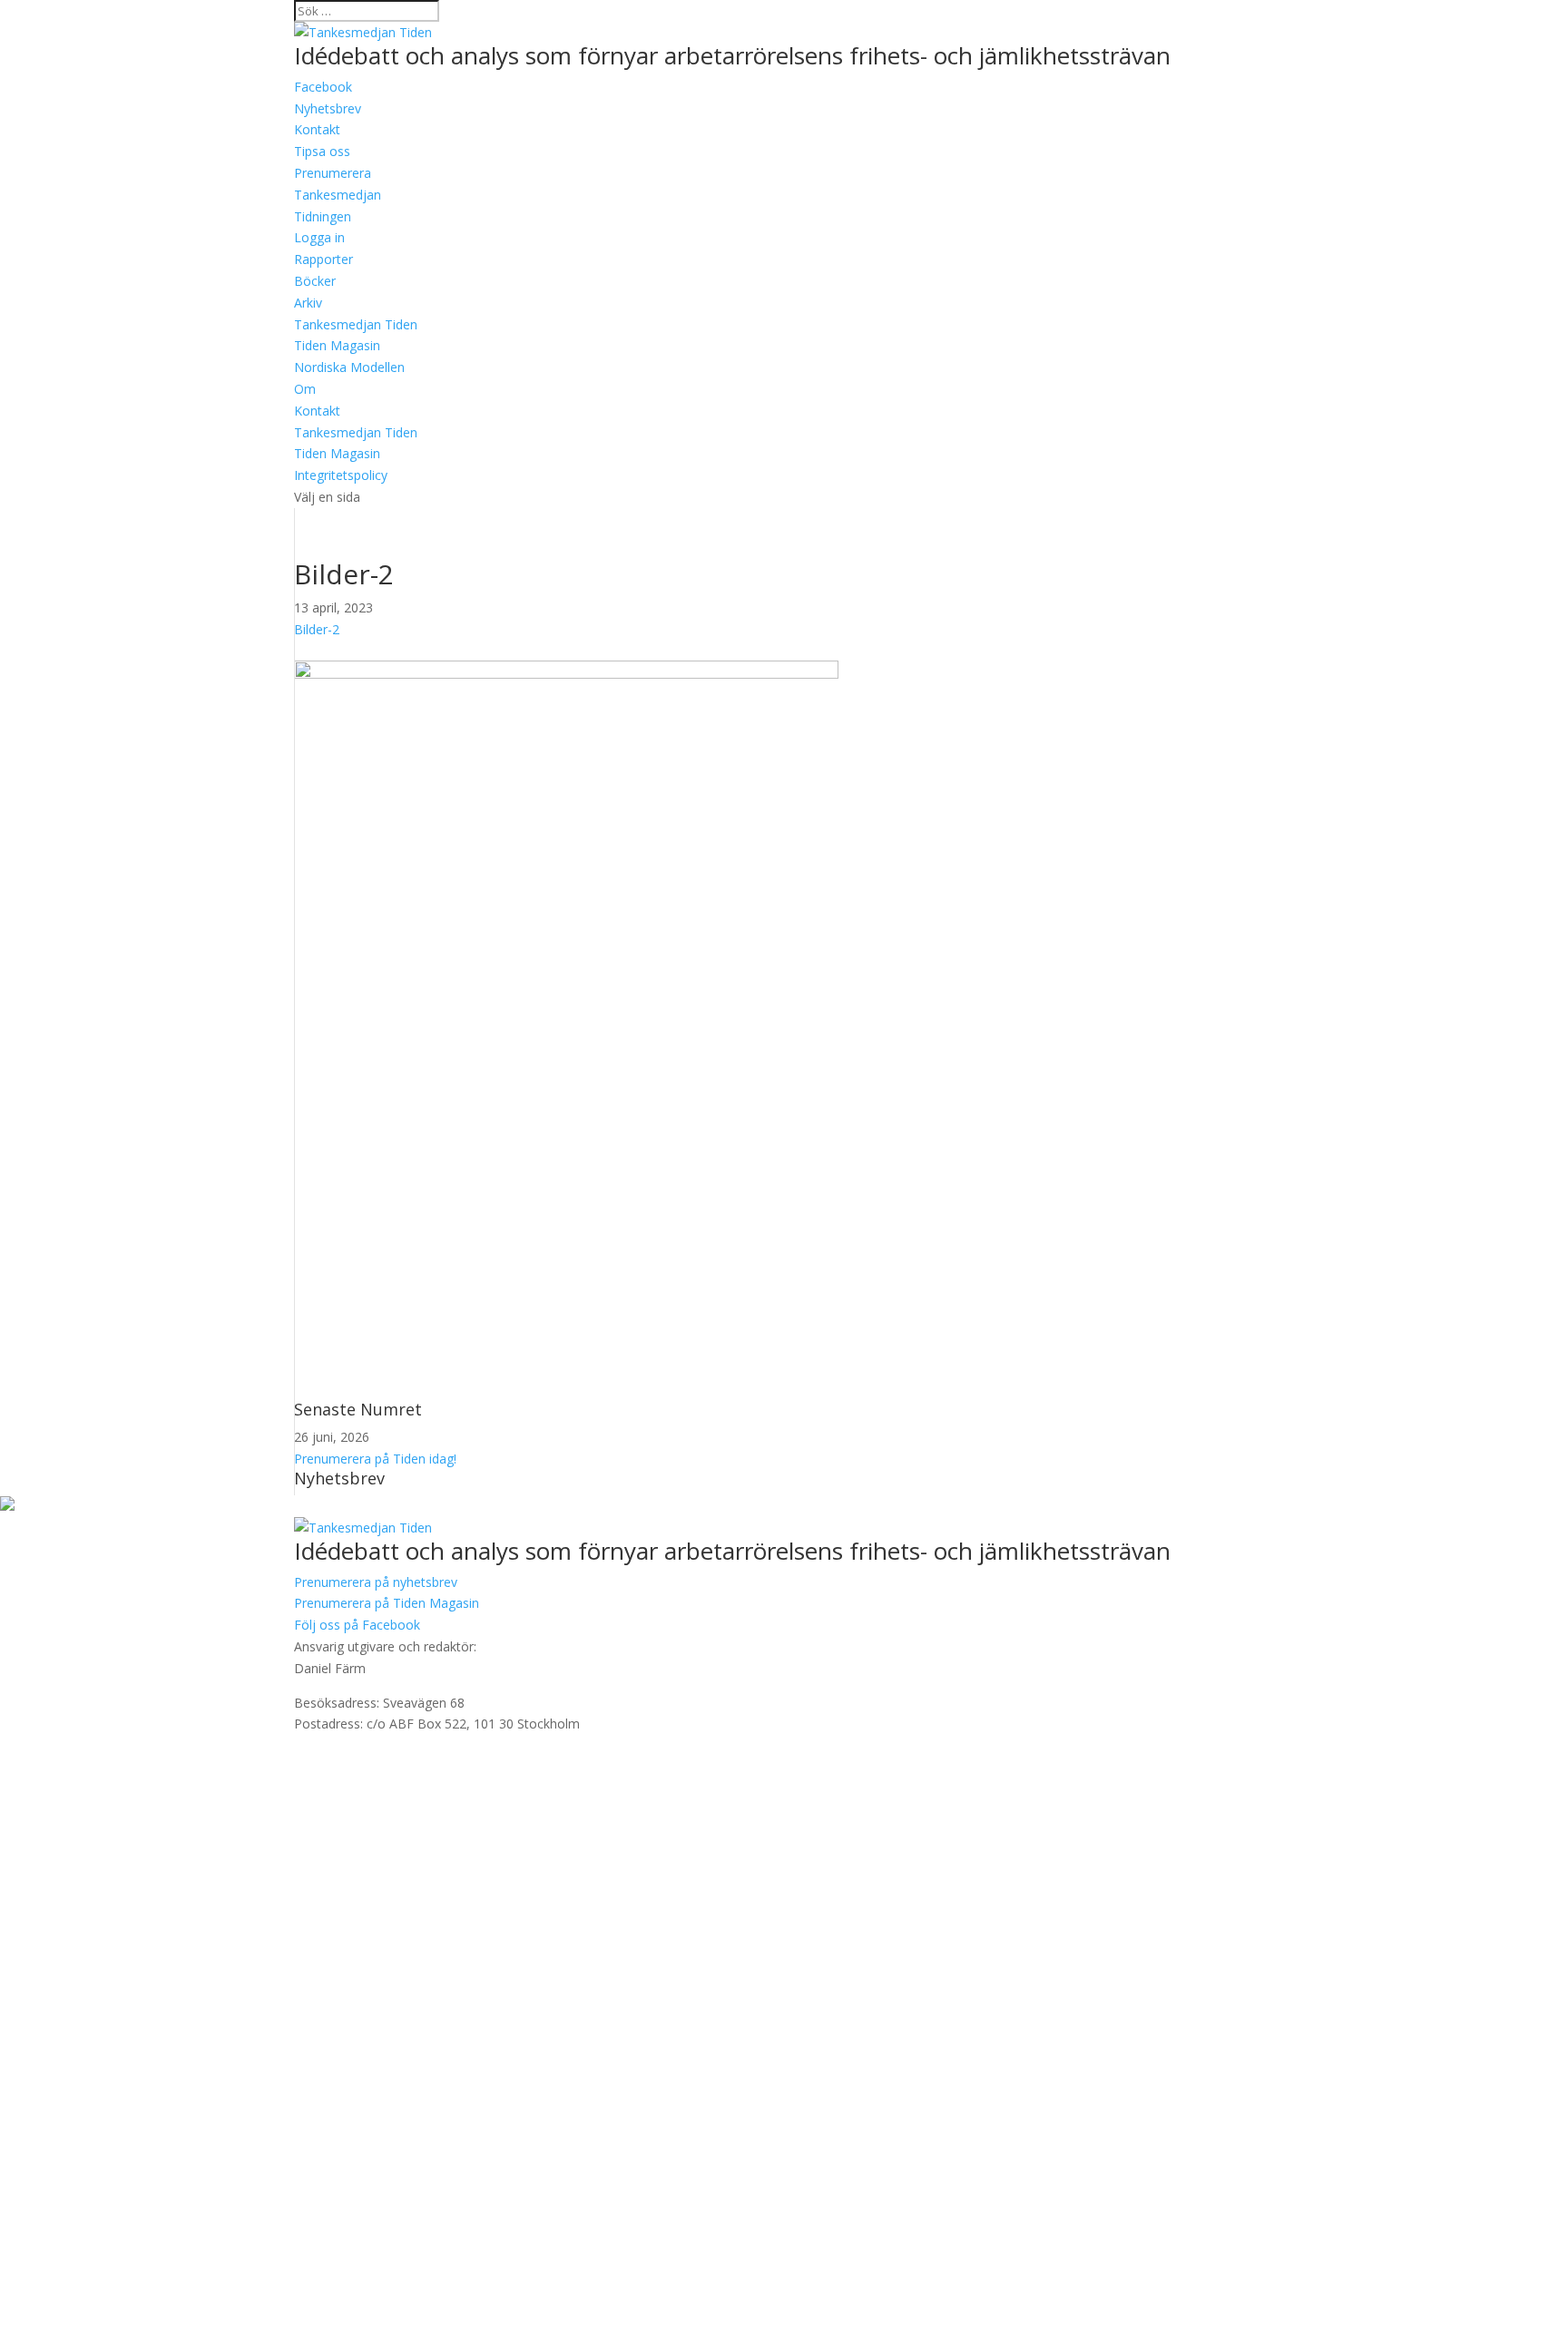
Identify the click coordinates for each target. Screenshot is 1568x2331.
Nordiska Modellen (349, 367)
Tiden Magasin (337, 345)
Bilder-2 (317, 629)
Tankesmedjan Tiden (356, 324)
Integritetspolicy (341, 475)
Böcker (315, 281)
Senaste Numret (358, 1409)
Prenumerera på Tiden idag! (375, 1459)
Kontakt (317, 411)
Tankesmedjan (338, 195)
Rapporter (323, 259)
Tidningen (323, 216)
